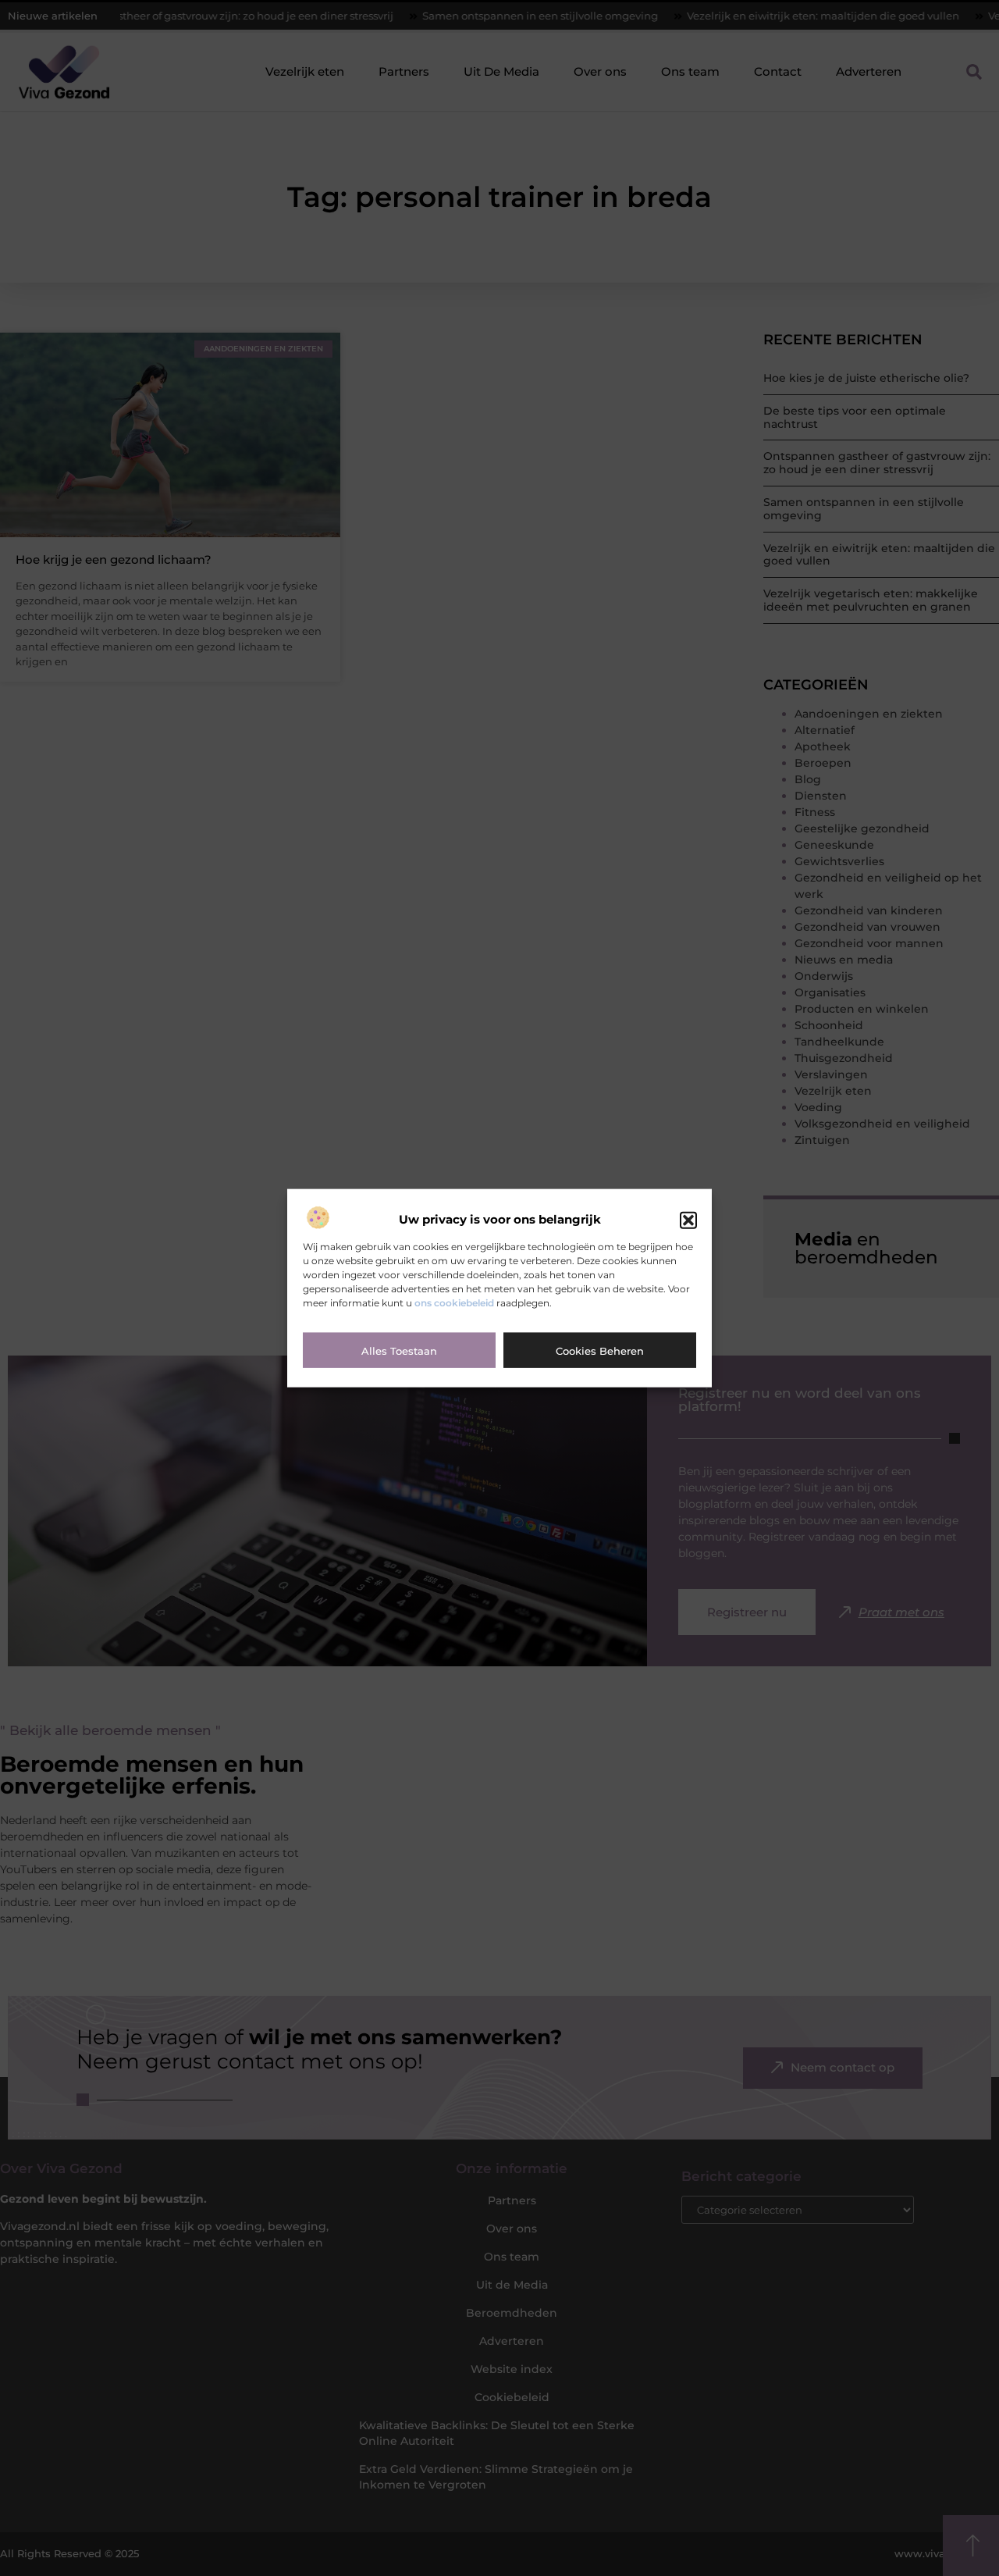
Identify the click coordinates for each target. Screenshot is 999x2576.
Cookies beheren (600, 1350)
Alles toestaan (399, 1350)
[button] (688, 1220)
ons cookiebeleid (454, 1302)
